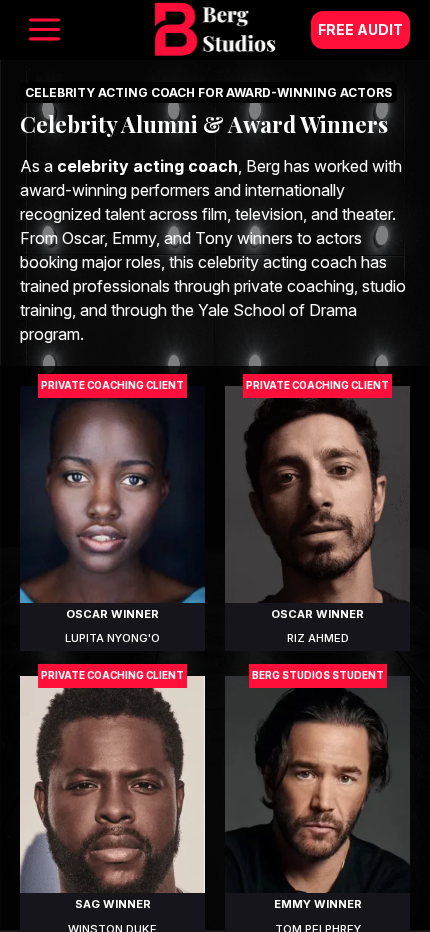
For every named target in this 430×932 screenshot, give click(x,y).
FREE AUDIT (360, 29)
